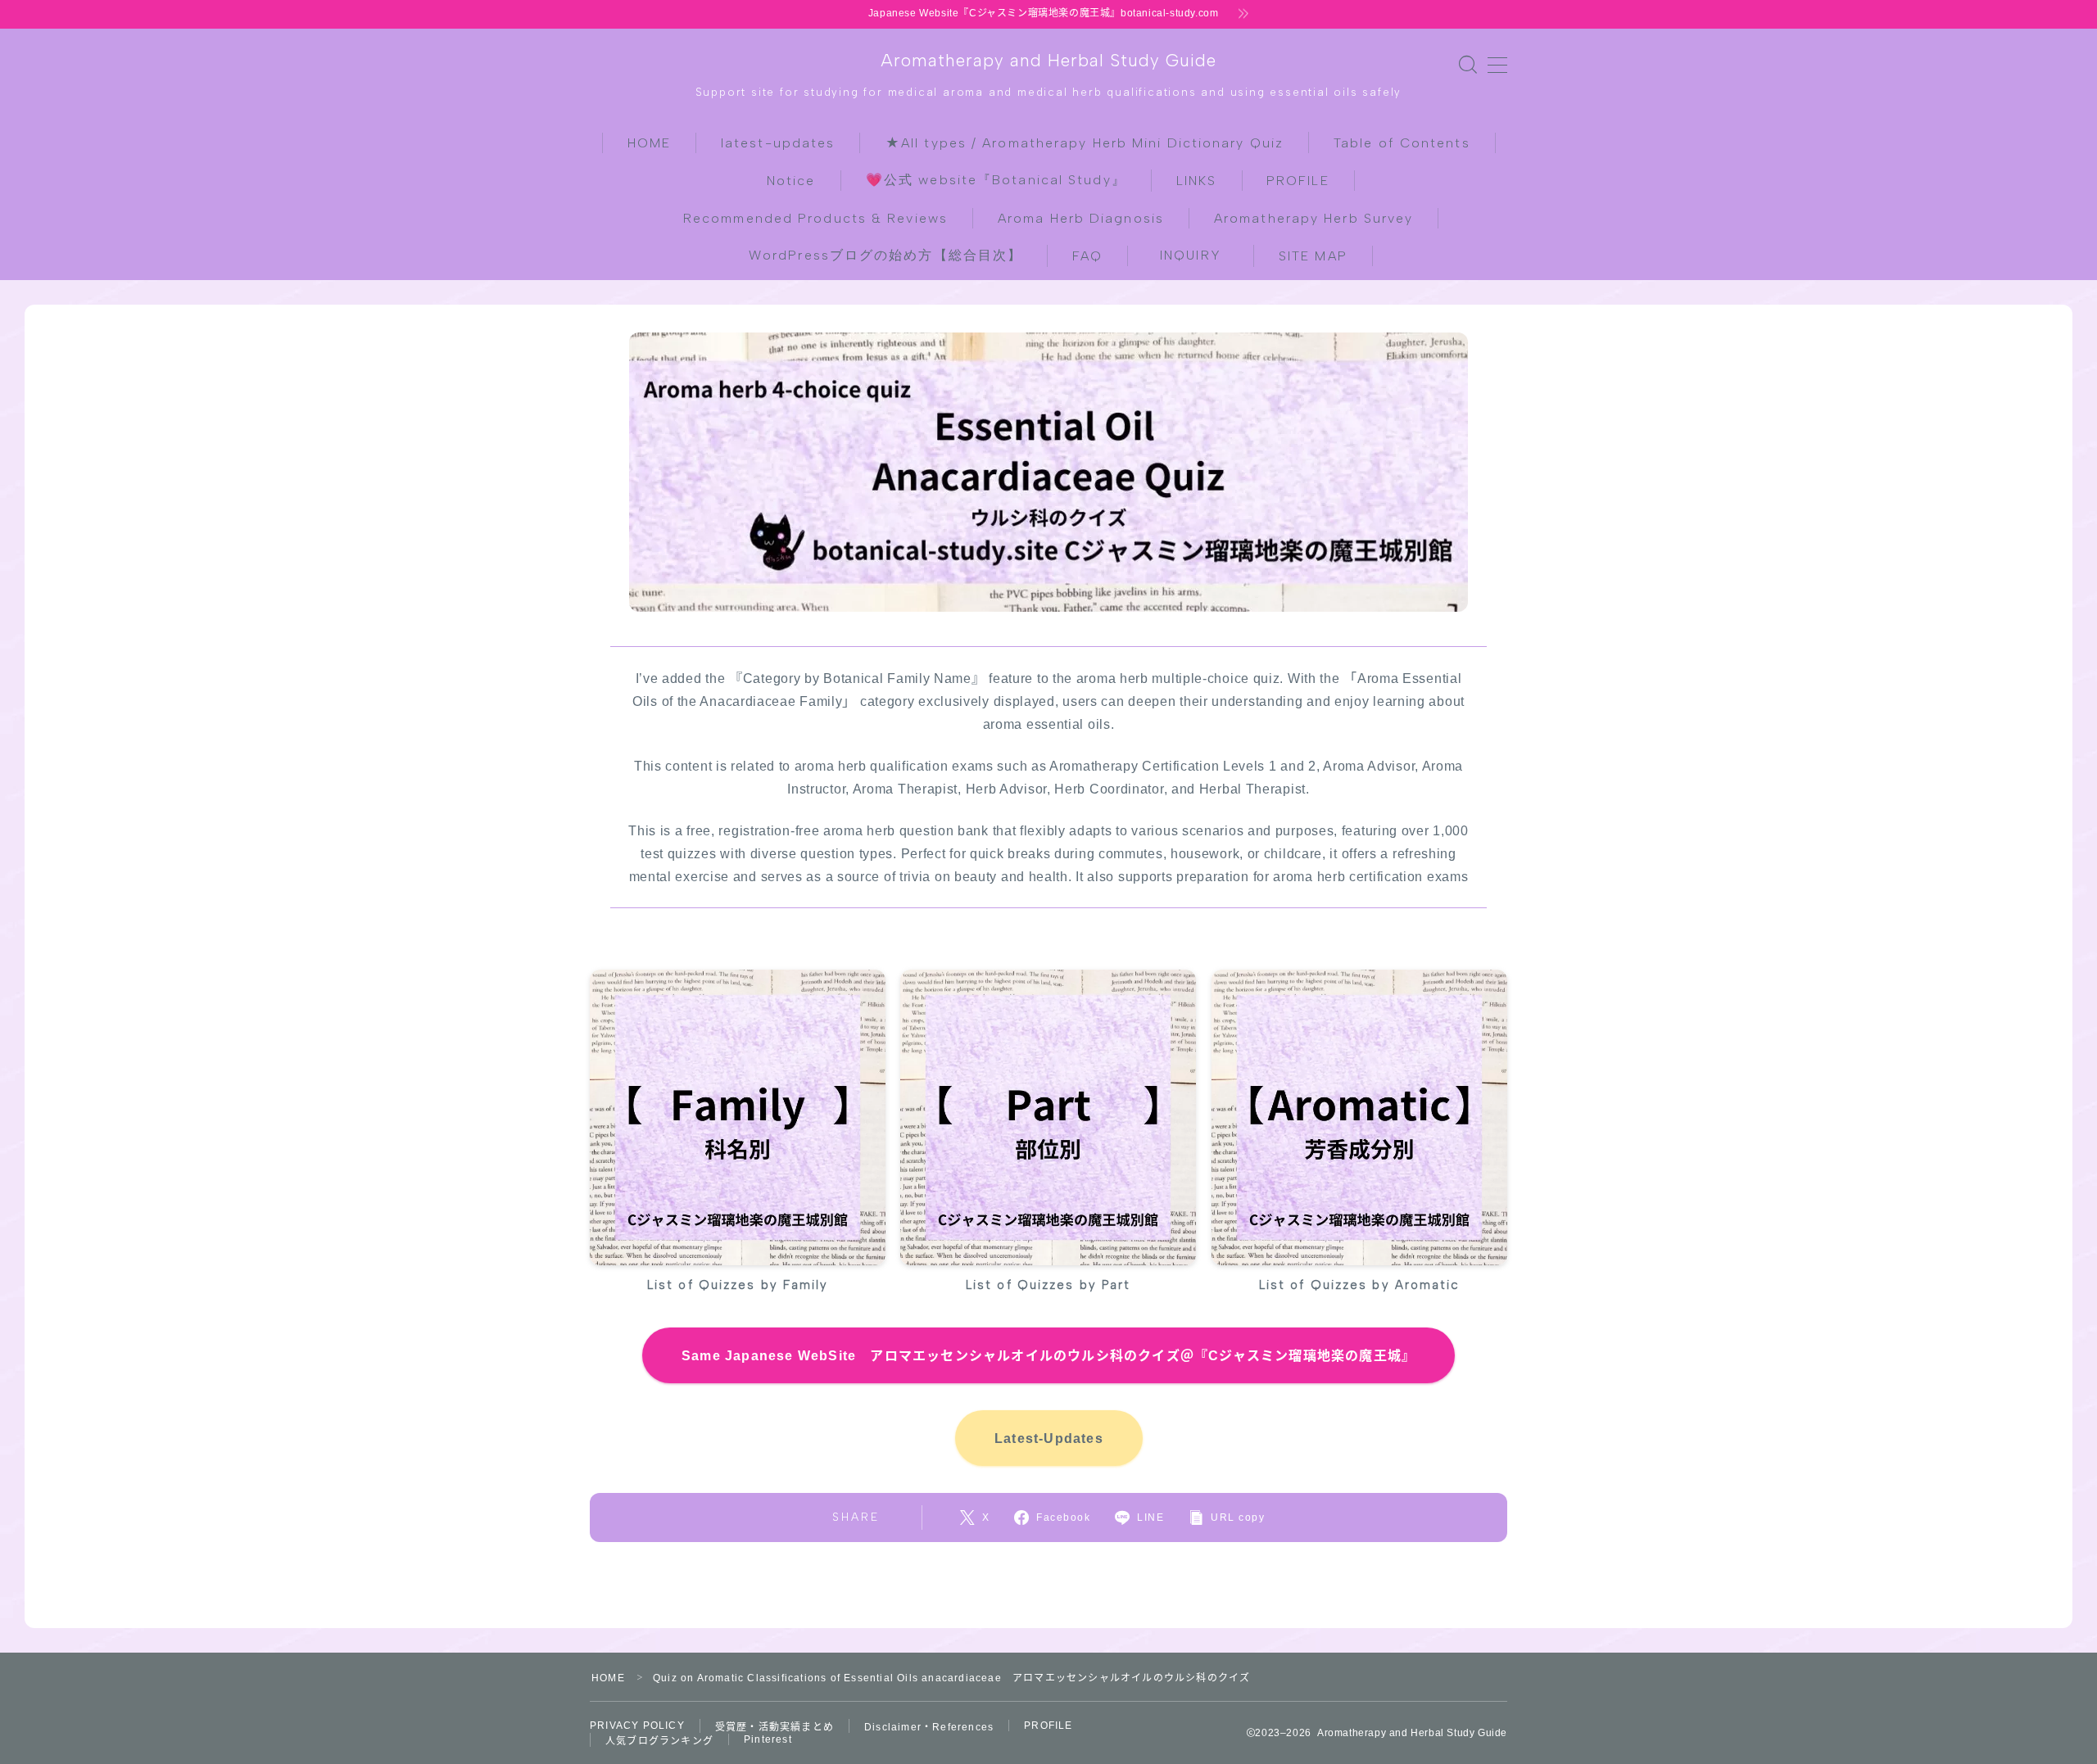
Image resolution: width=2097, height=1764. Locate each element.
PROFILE (1298, 181)
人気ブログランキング (659, 1741)
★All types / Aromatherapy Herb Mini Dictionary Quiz (1085, 143)
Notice (791, 181)
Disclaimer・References (929, 1727)
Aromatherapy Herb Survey (1313, 218)
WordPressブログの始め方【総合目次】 (885, 255)
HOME (649, 143)
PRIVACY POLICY (637, 1726)
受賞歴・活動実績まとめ (774, 1727)
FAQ (1087, 256)
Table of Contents (1402, 143)
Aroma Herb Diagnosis (1081, 218)
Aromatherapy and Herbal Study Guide (1048, 60)
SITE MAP (1313, 256)
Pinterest (768, 1739)
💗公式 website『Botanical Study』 (996, 180)
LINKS (1197, 181)
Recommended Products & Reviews (815, 218)
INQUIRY (1198, 255)
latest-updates (778, 143)
